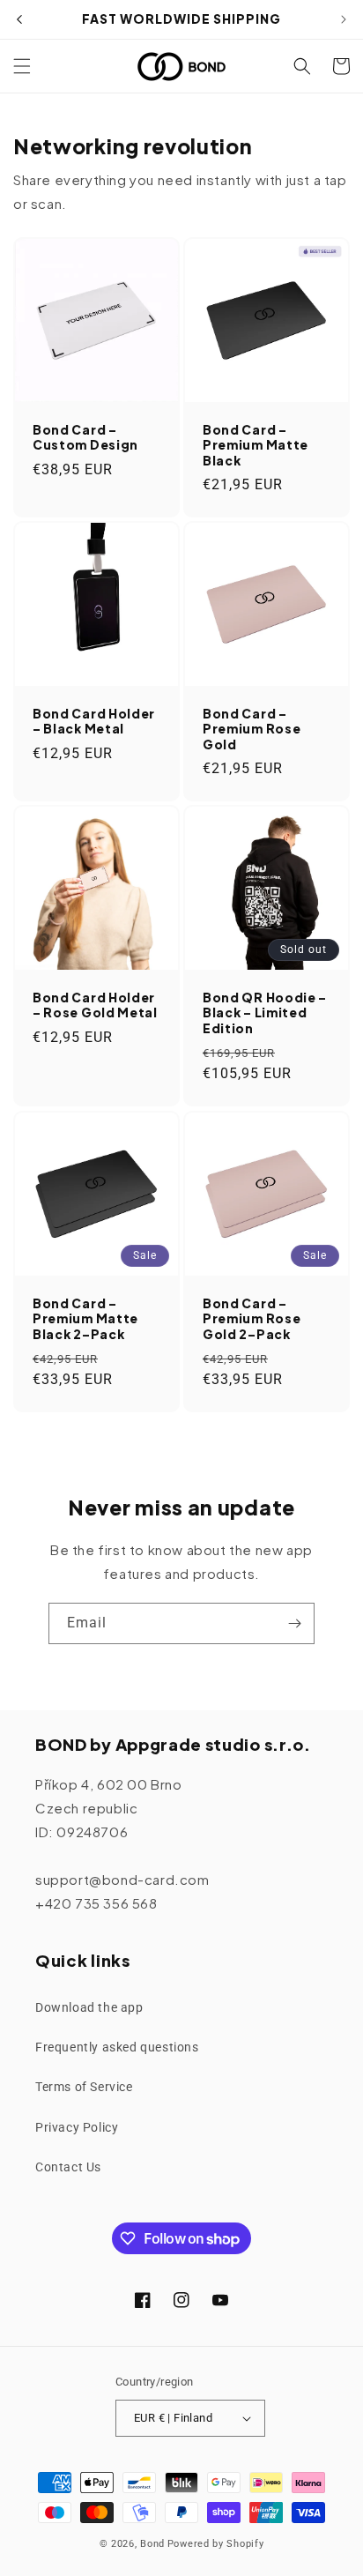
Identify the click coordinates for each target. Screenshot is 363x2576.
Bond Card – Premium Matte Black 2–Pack (85, 1319)
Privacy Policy (77, 2127)
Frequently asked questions (117, 2047)
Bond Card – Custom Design (85, 437)
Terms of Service (84, 2087)
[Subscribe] (294, 1623)
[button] (22, 66)
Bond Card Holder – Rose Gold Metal (95, 1005)
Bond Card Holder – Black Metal (94, 721)
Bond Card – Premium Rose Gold (252, 729)
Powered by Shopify (216, 2544)
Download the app (89, 2007)
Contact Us (68, 2167)
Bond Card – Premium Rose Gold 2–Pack (252, 1319)
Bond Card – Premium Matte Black (256, 445)
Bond (152, 2544)
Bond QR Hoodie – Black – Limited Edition (265, 1013)
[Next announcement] (344, 19)
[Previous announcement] (19, 19)
